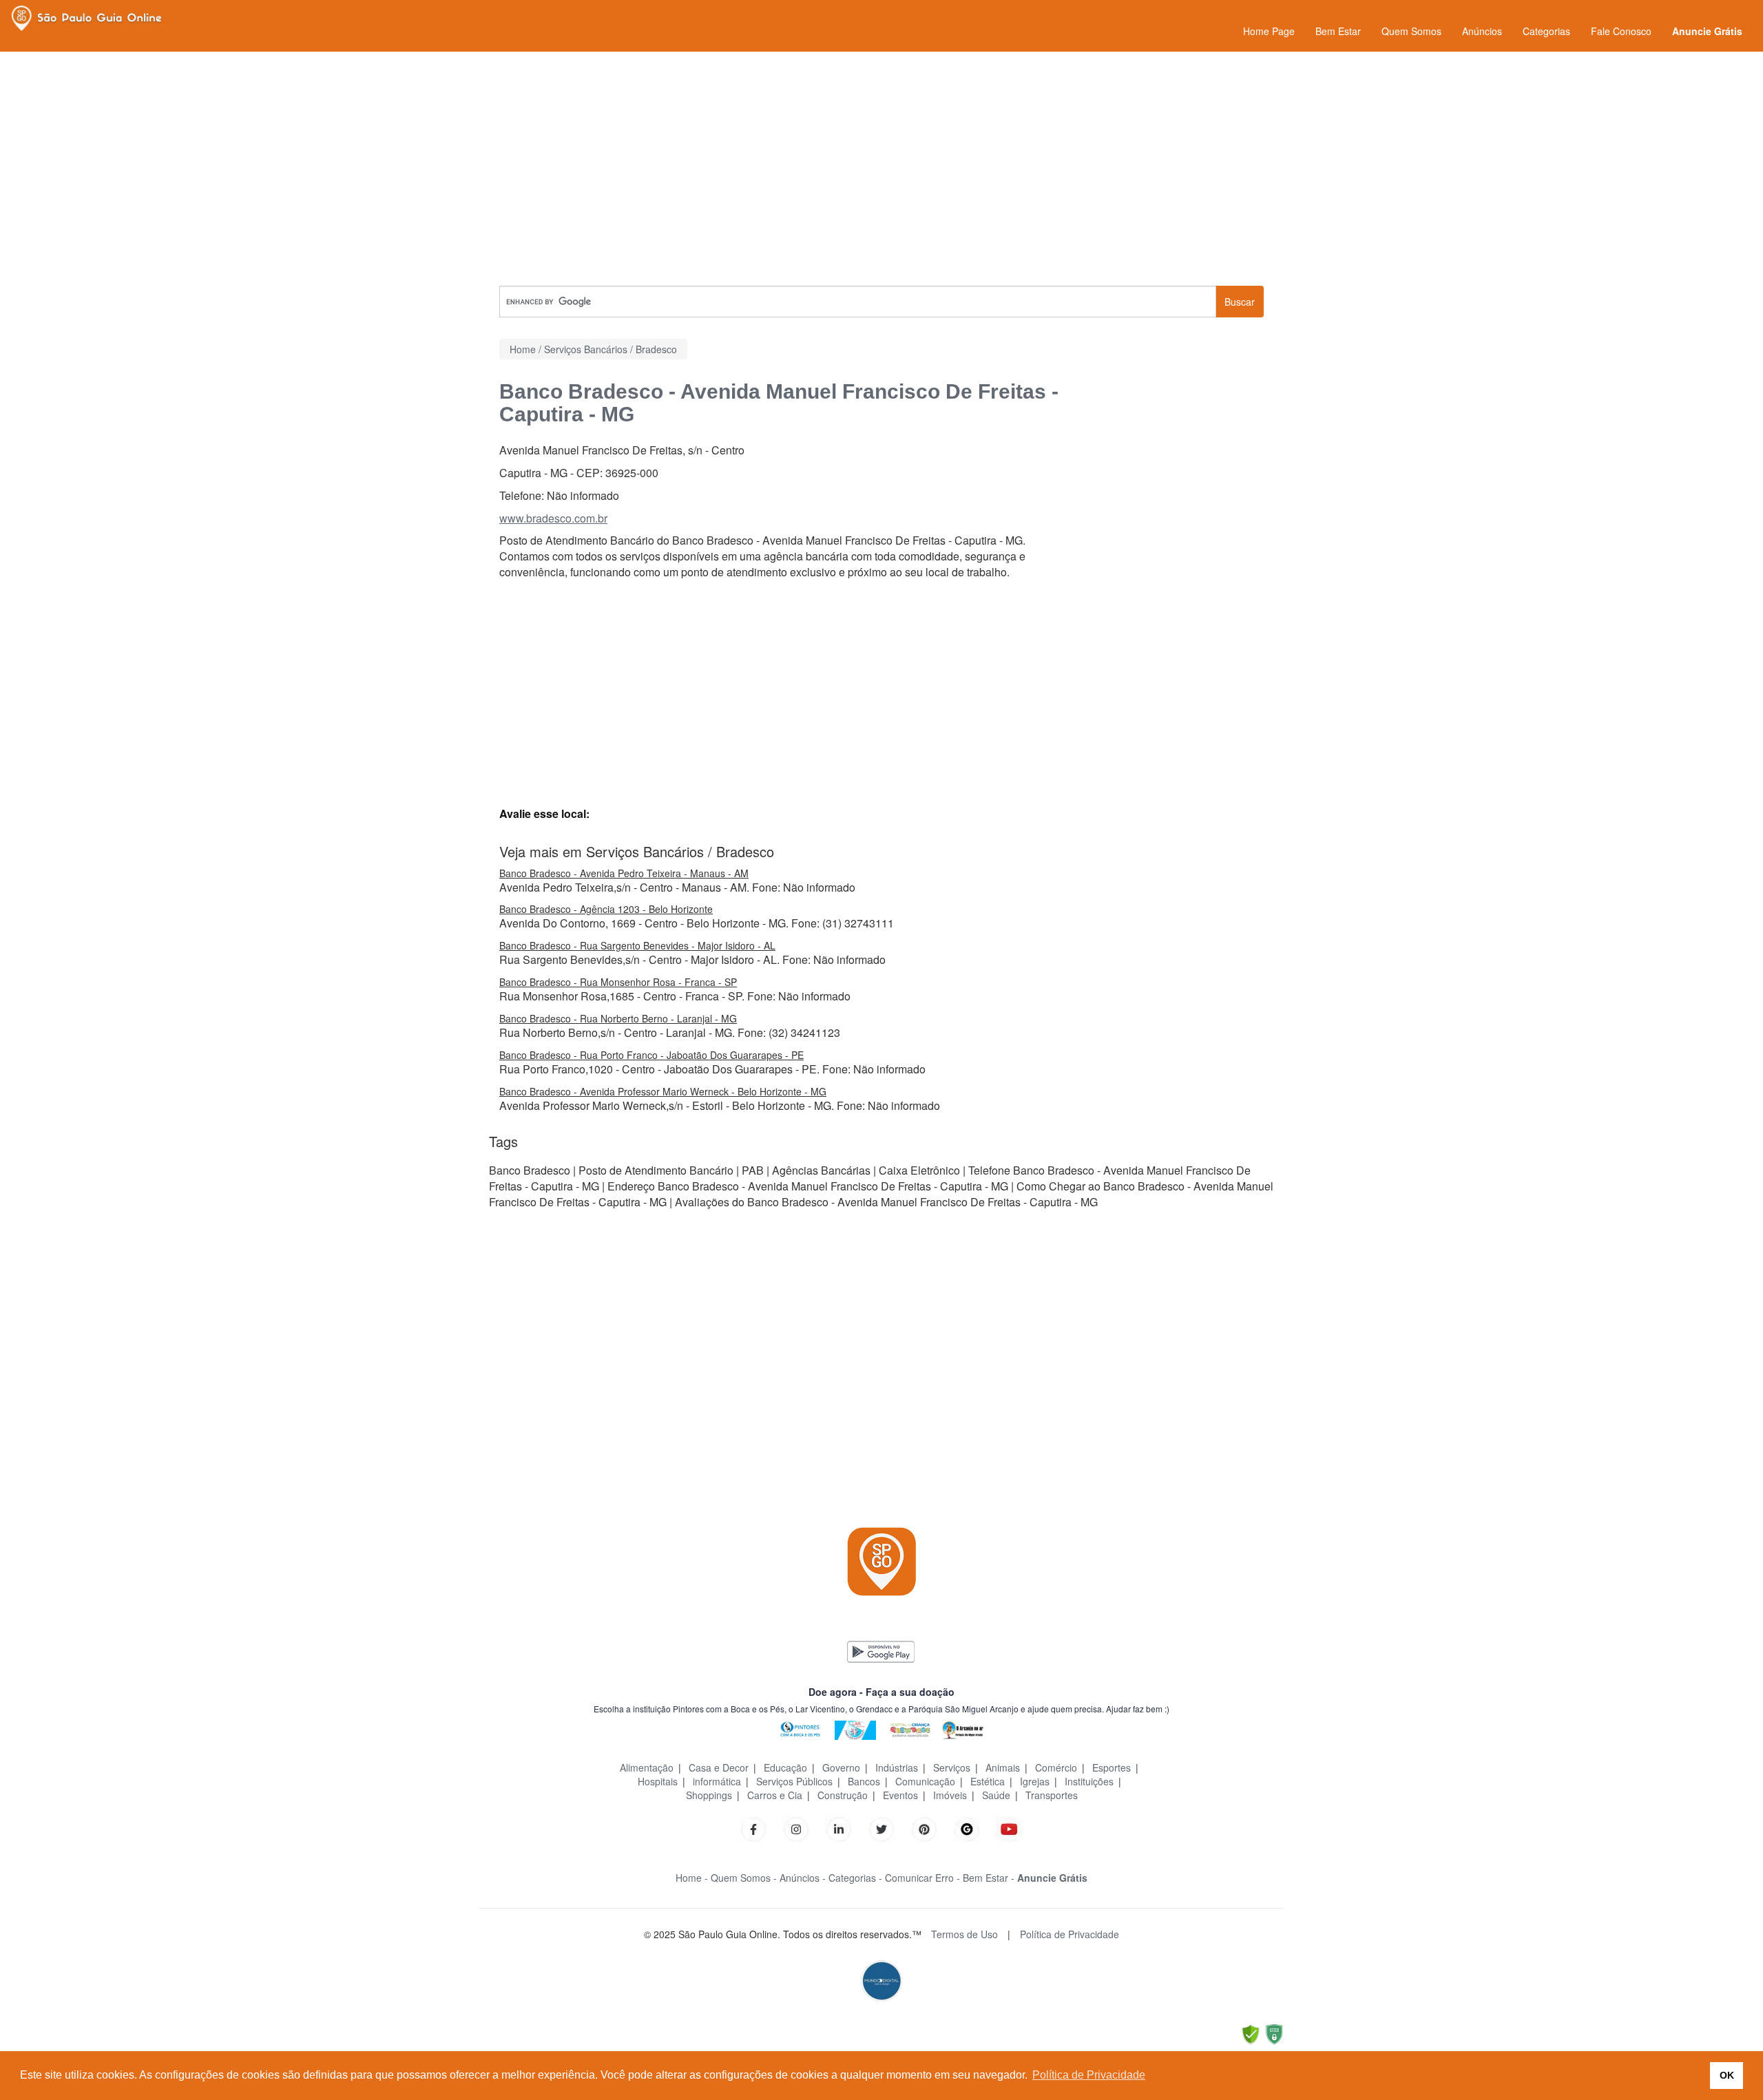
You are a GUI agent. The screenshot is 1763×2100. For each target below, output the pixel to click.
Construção (843, 1795)
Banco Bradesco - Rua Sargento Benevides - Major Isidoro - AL (637, 945)
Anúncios (1482, 31)
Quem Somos (1411, 31)
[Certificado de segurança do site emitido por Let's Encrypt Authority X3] (1274, 2033)
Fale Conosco (1621, 31)
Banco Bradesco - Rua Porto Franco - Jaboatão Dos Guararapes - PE (651, 1055)
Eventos (900, 1795)
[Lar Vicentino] (855, 1729)
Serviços (952, 1767)
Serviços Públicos (794, 1781)
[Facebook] (753, 1828)
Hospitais (658, 1781)
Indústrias (897, 1767)
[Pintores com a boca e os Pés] (800, 1729)
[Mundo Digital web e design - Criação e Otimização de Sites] (881, 1979)
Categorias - (855, 1878)
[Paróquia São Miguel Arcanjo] (963, 1729)
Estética (988, 1781)
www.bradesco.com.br (553, 518)
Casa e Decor (719, 1767)
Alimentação (647, 1767)
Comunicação (925, 1781)
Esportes (1112, 1767)
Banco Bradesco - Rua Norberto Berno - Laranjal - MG (618, 1018)
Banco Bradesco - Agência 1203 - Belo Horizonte (606, 909)
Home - (692, 1878)
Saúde (996, 1795)
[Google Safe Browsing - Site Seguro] (1251, 2033)
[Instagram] (796, 1828)
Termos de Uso (964, 1934)
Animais (1003, 1767)
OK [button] (1727, 2075)
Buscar (1240, 302)
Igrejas (1035, 1781)
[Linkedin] (846, 1828)
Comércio (1056, 1767)
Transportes (1052, 1795)
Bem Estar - (989, 1878)
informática (717, 1781)
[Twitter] (881, 1828)
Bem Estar (1338, 31)
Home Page (1269, 31)
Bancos (864, 1781)
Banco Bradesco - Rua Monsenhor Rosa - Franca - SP (618, 982)
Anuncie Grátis (1707, 31)
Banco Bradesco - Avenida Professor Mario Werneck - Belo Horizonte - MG (663, 1091)
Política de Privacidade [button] (1089, 2075)
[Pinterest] (924, 1828)
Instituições (1089, 1781)
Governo (841, 1767)
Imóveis (950, 1795)
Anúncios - (803, 1878)
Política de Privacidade (1070, 1934)
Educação (785, 1767)
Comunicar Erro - (922, 1878)
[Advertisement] (881, 169)
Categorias (1546, 31)
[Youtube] (1010, 1828)
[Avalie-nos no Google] (967, 1828)
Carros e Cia (775, 1795)
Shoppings (709, 1795)
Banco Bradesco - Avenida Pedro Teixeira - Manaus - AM (624, 873)
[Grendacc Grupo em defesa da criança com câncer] (910, 1729)
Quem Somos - (744, 1878)
